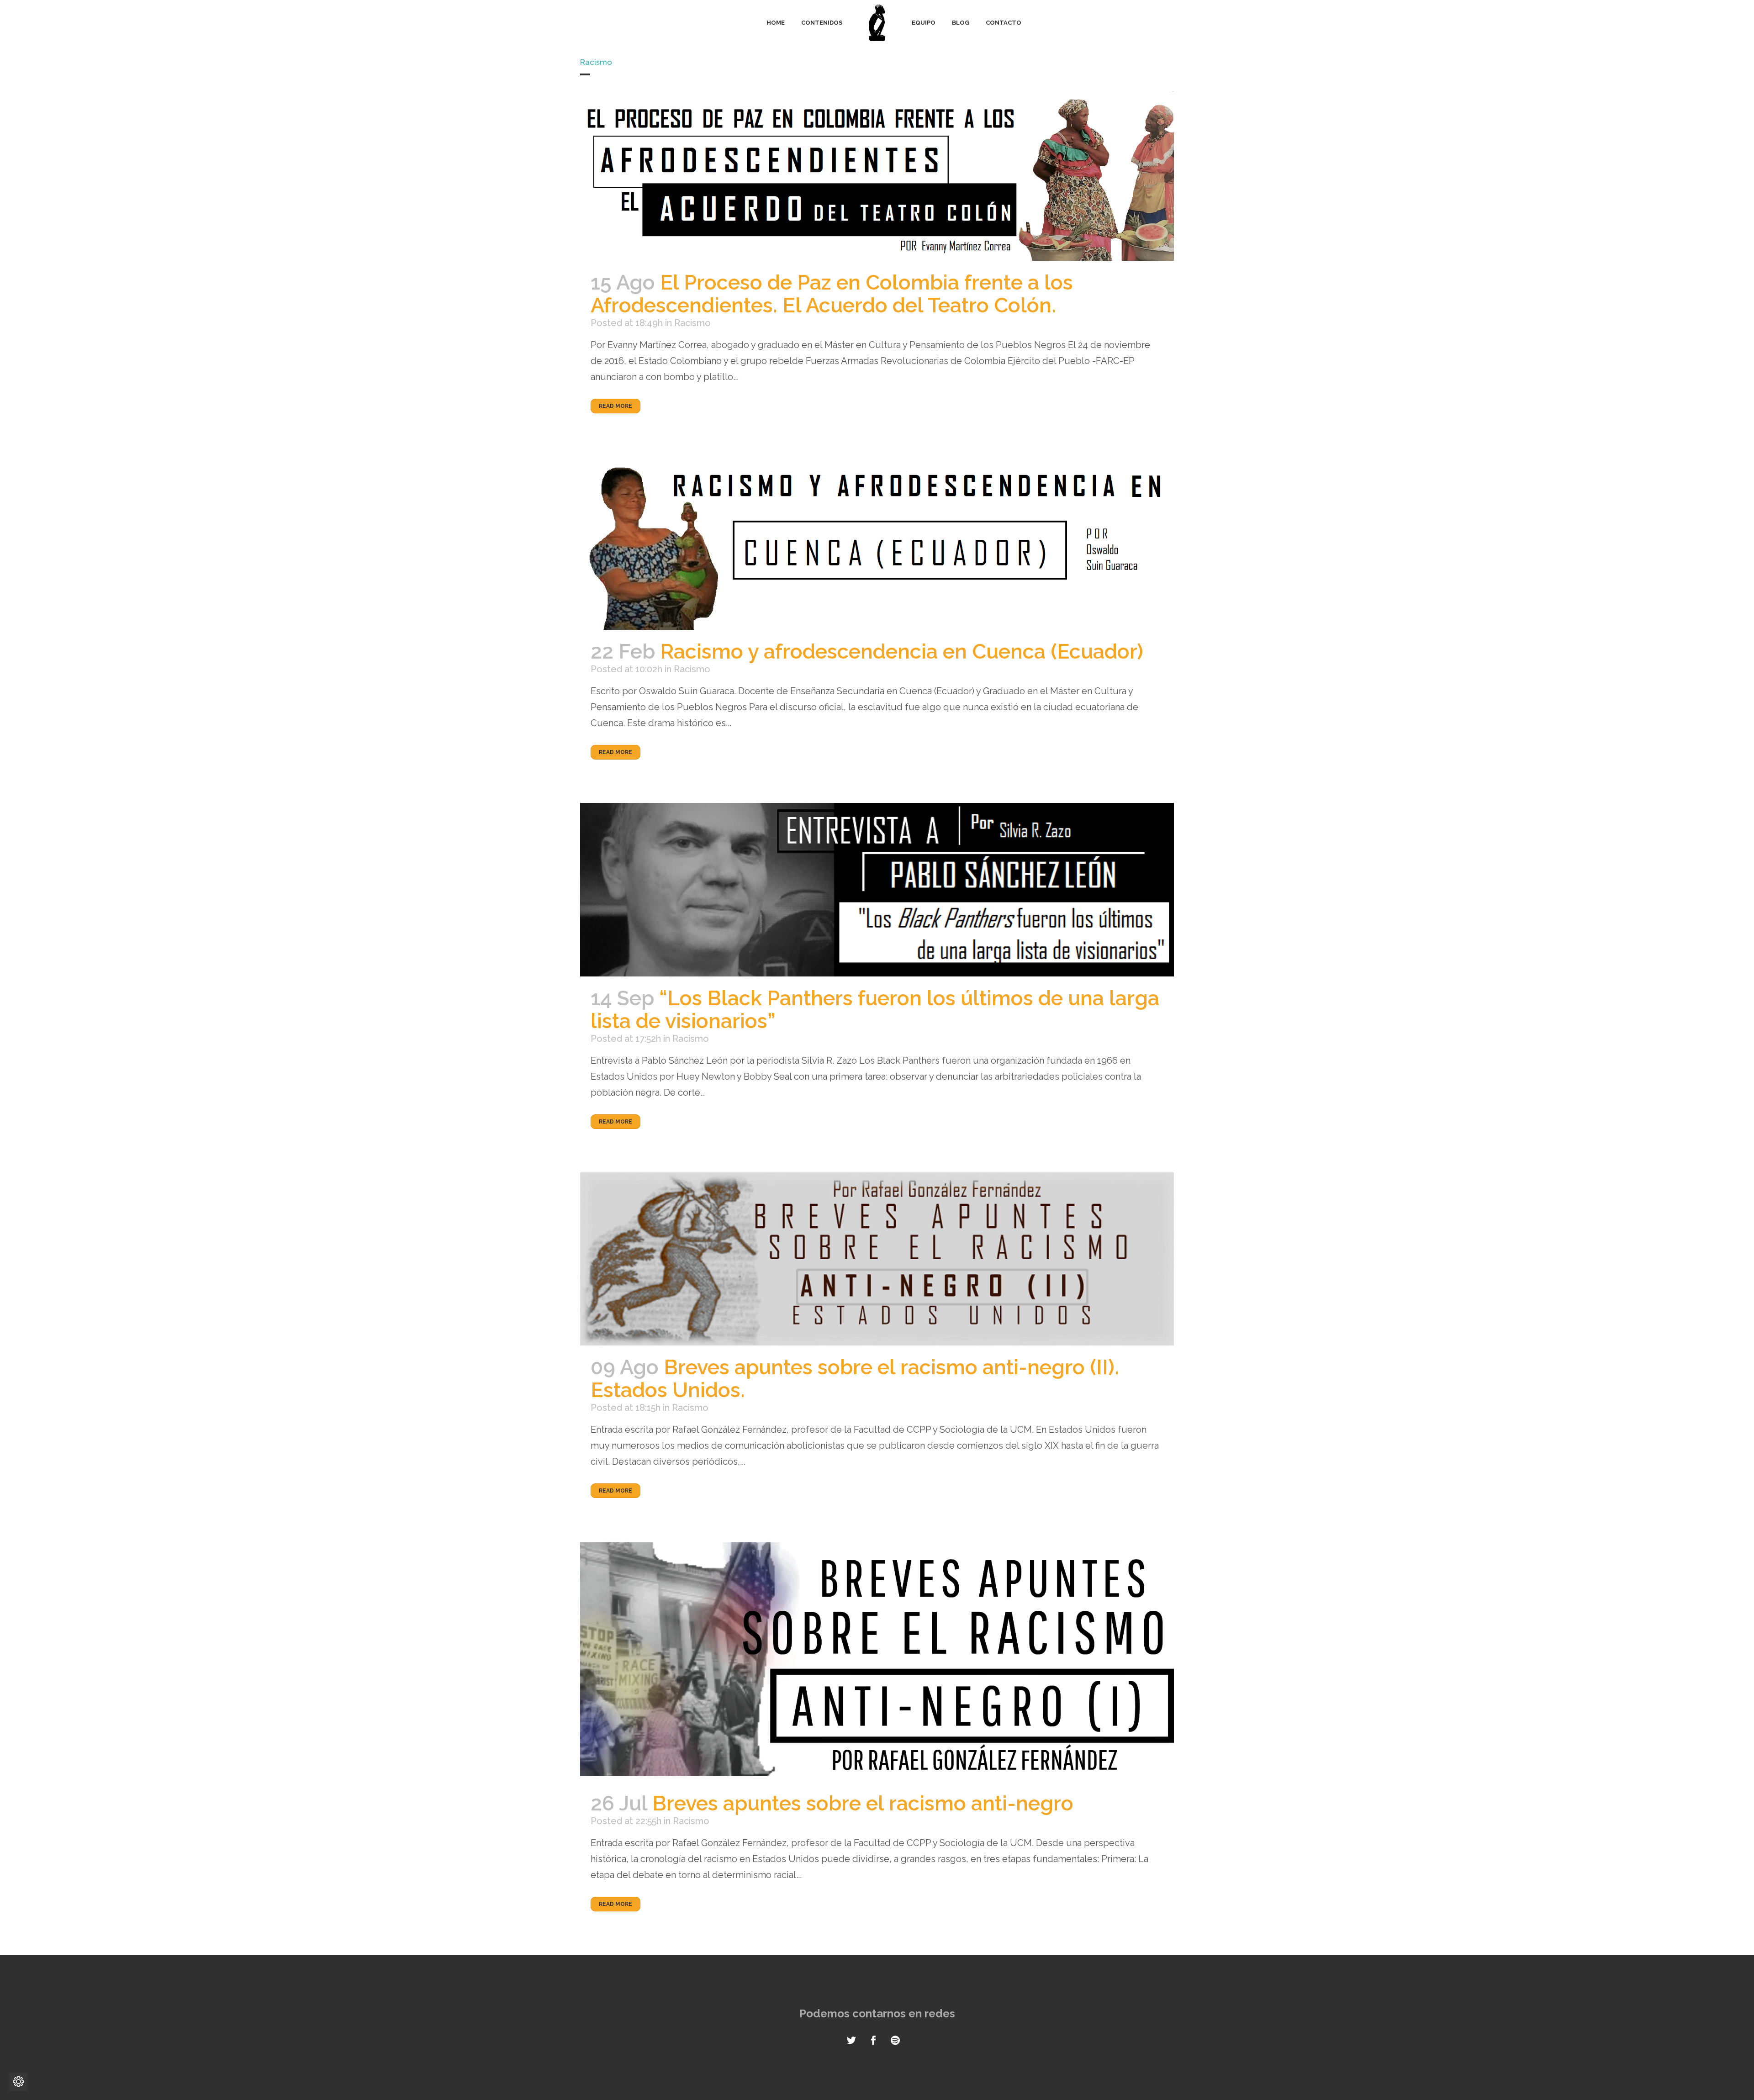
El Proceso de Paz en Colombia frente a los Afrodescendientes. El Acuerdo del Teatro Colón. (832, 294)
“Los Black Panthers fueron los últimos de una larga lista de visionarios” (875, 1010)
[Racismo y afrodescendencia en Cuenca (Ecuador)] (877, 543)
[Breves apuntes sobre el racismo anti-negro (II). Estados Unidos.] (877, 1259)
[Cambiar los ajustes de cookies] (18, 2082)
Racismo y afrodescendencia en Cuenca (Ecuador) (902, 652)
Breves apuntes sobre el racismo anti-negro (863, 1803)
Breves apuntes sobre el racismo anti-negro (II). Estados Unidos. (855, 1379)
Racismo (692, 323)
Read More (615, 406)
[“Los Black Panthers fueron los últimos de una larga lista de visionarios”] (877, 889)
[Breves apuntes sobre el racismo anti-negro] (877, 1662)
